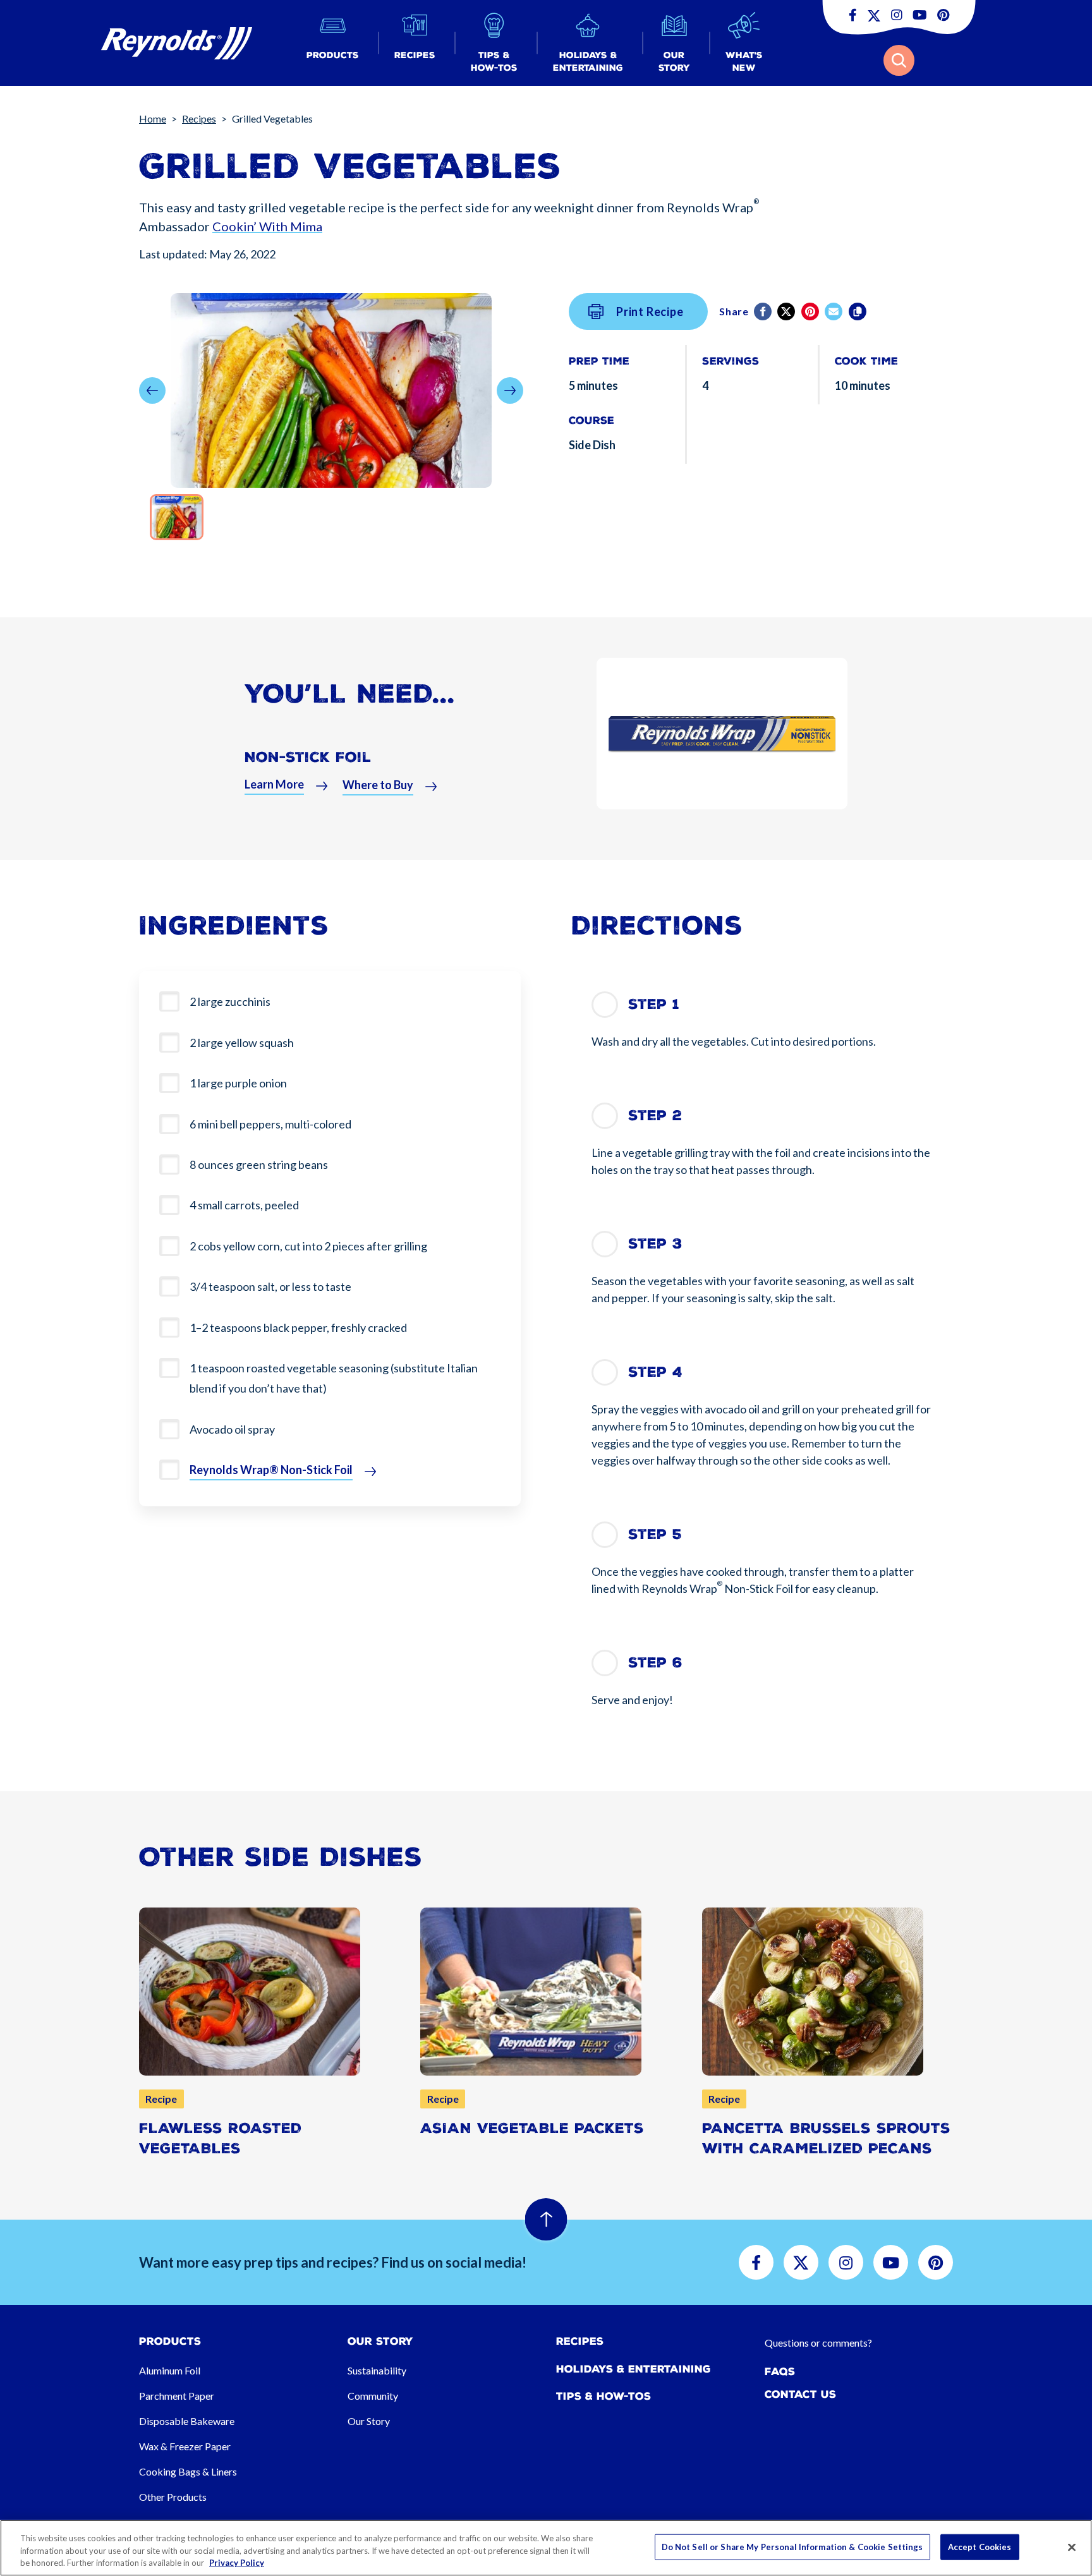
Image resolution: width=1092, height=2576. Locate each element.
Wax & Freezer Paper (185, 2446)
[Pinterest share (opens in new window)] (811, 311)
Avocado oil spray (232, 1429)
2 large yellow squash (242, 1043)
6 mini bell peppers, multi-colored (270, 1124)
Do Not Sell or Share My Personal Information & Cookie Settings (792, 2546)
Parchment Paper (177, 2396)
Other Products (173, 2497)
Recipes (199, 118)
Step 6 (655, 1663)
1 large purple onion (238, 1083)
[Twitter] (787, 311)
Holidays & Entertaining (634, 2369)
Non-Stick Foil (308, 757)
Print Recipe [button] (650, 311)
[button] (333, 43)
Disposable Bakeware (187, 2421)
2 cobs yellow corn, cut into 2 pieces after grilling (308, 1246)
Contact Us (800, 2394)
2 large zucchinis (230, 1001)
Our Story (369, 2421)
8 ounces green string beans (259, 1164)
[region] (546, 2548)
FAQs (780, 2372)
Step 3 (655, 1244)
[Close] (1072, 2547)
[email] (834, 311)
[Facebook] (764, 311)
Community (373, 2396)
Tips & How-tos (604, 2396)
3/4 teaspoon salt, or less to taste (270, 1286)
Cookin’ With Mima (267, 226)
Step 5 (655, 1534)
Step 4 (655, 1372)
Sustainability (377, 2370)
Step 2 (655, 1116)
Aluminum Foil (170, 2370)
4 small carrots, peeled (244, 1205)
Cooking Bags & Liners (188, 2471)
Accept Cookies (980, 2546)
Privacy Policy (237, 2563)
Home (153, 118)
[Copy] (858, 311)
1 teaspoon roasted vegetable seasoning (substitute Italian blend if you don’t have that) (334, 1378)
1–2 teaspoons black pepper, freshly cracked (298, 1327)
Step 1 (654, 1004)
